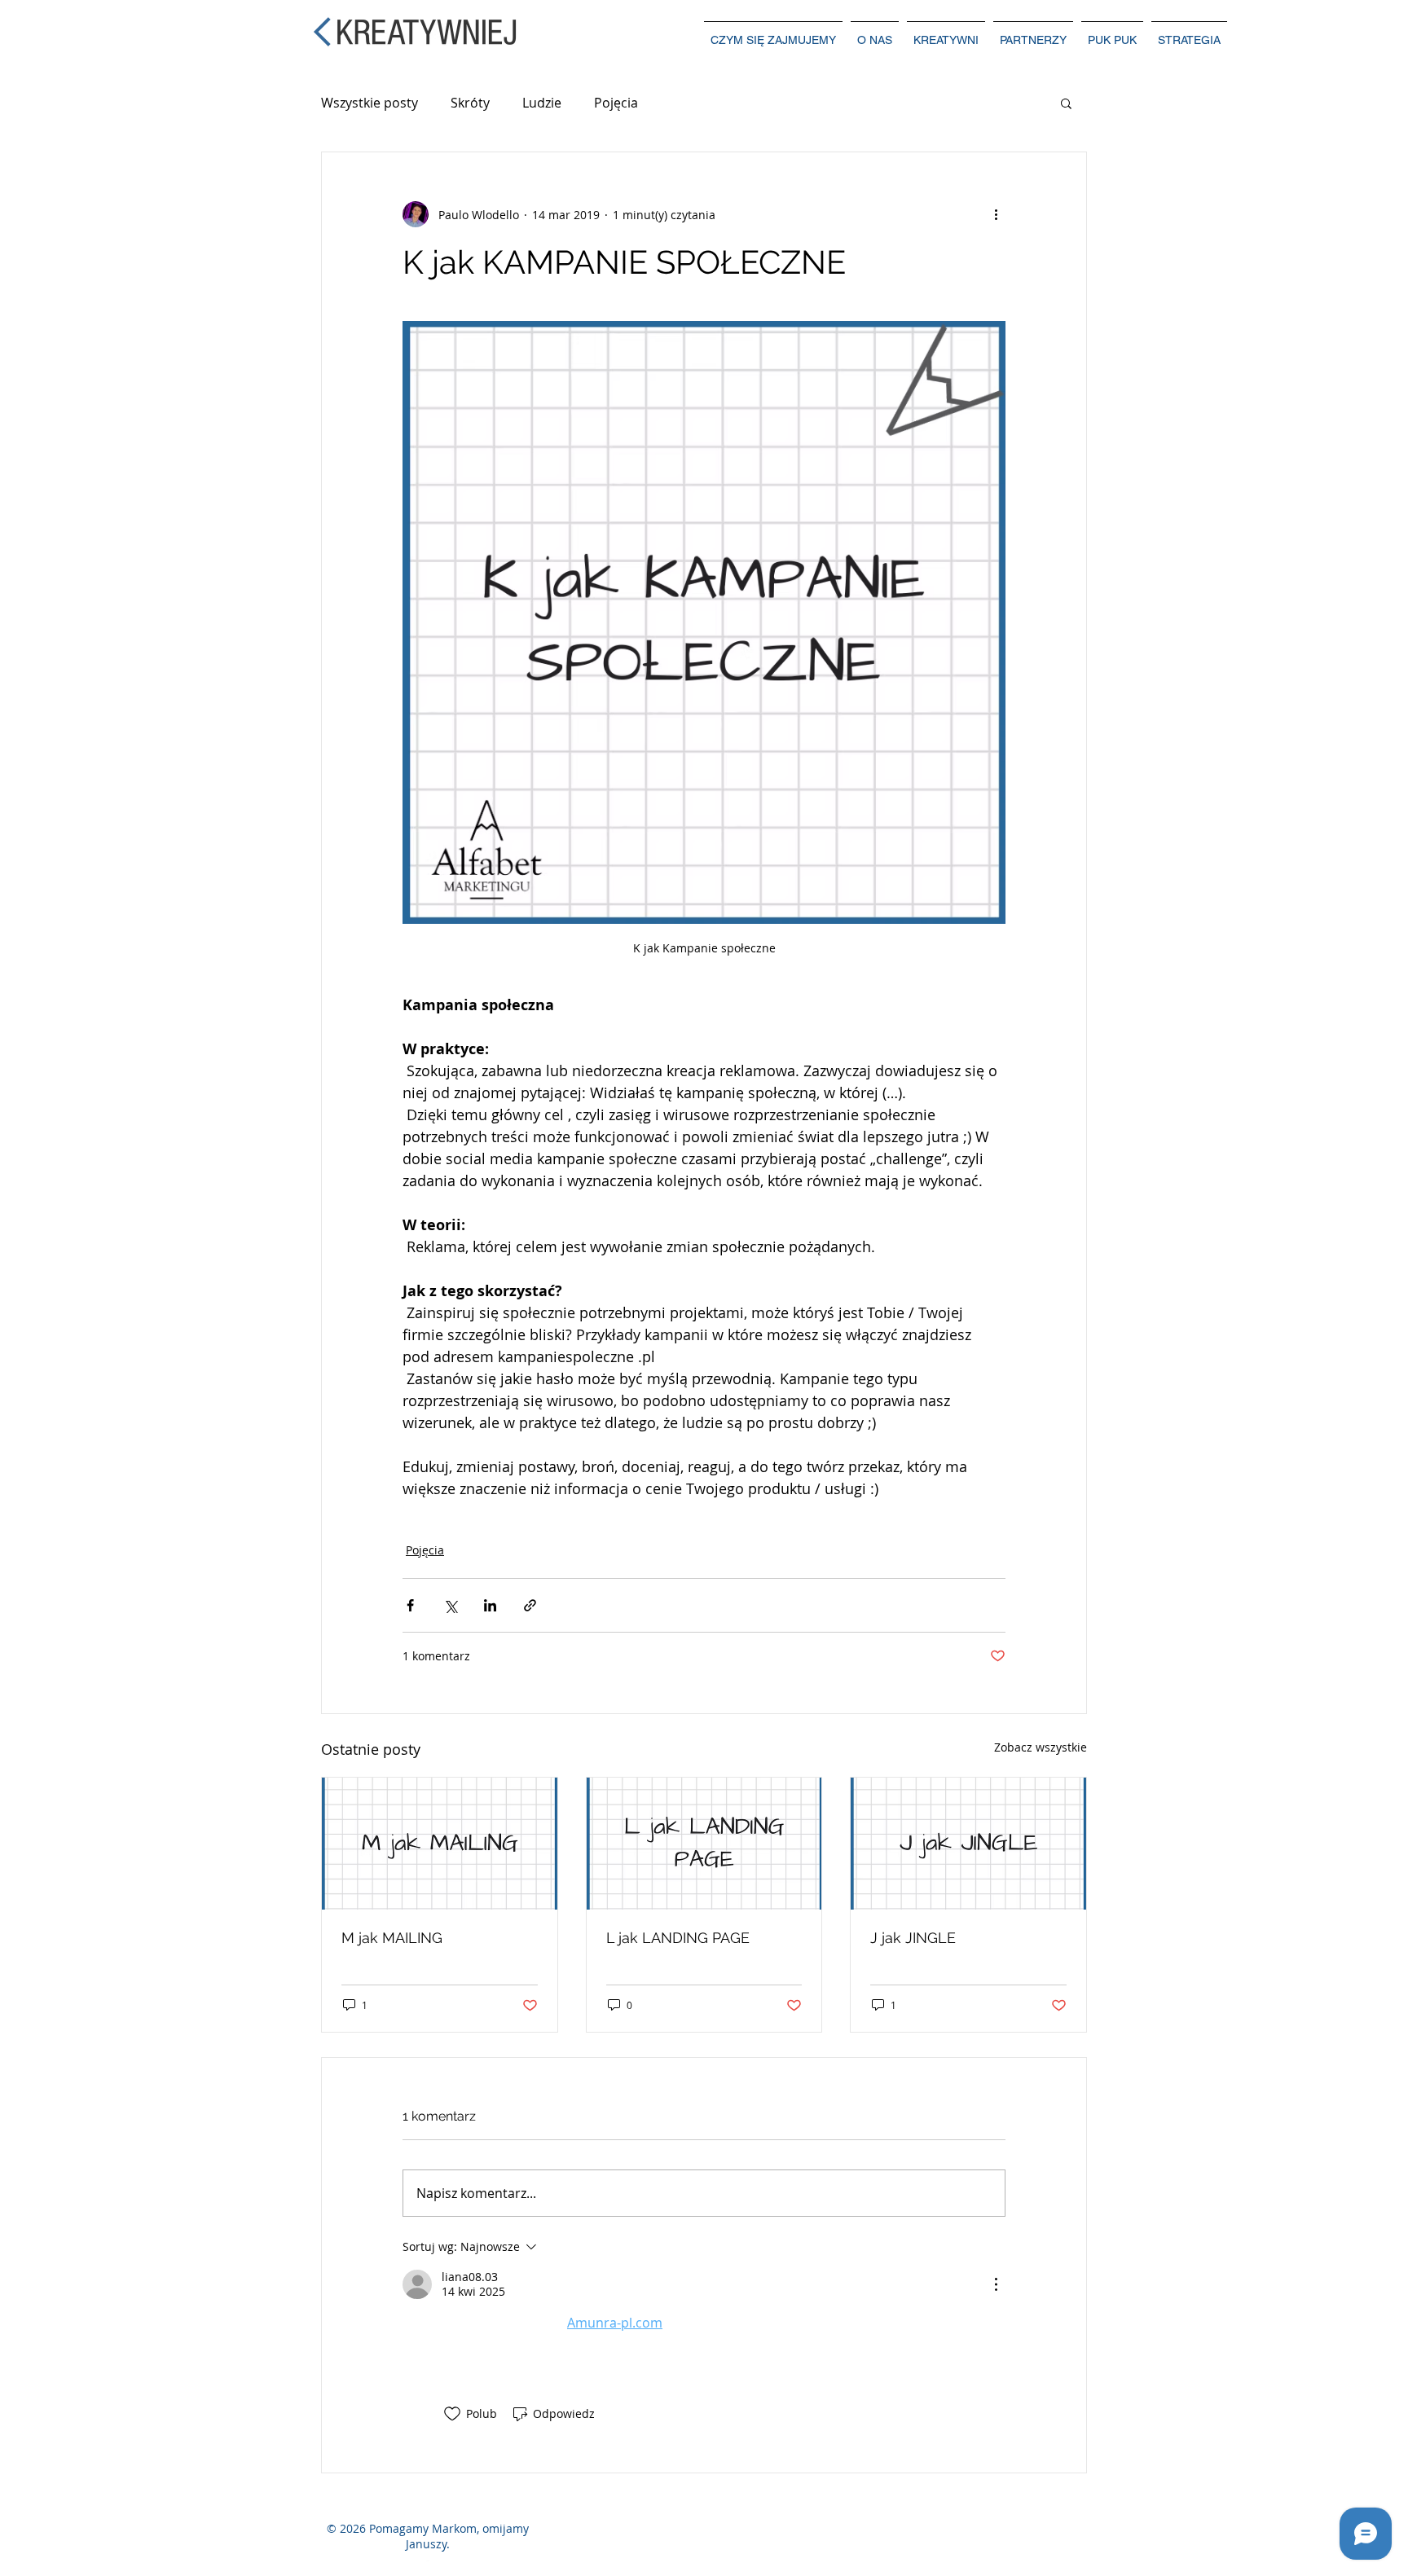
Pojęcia (616, 103)
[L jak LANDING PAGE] (704, 1844)
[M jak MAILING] (440, 1844)
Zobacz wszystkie (1041, 1747)
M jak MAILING (392, 1938)
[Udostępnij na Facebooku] (410, 1605)
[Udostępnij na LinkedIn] (490, 1605)
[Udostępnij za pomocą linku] (530, 1605)
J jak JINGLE (913, 1938)
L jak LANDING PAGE (678, 1938)
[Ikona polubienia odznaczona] (452, 2414)
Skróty (470, 103)
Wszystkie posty (370, 103)
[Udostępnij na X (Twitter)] (450, 1605)
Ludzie (542, 103)
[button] (1066, 103)
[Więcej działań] (996, 214)
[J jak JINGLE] (968, 1844)
